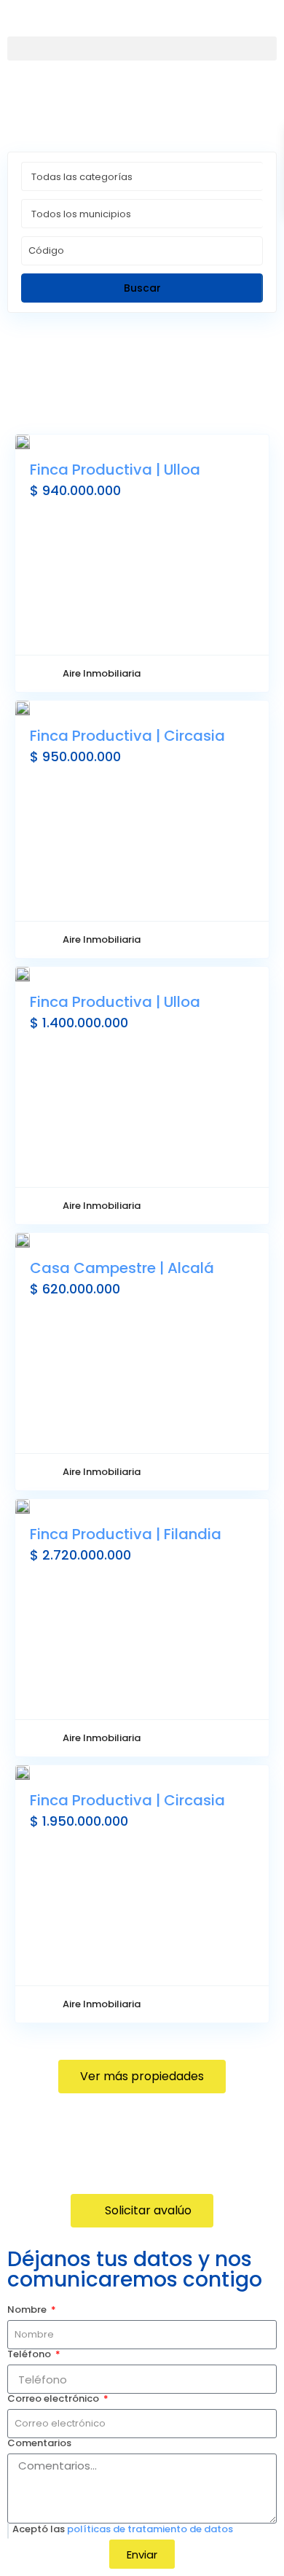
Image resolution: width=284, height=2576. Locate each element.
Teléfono (30, 2354)
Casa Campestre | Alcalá (122, 1268)
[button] (142, 48)
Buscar (142, 288)
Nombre (28, 2310)
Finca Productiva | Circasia (127, 736)
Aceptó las (123, 2529)
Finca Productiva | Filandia (126, 1534)
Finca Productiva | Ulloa (115, 470)
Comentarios (39, 2443)
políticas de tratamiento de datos (150, 2529)
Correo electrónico (54, 2399)
